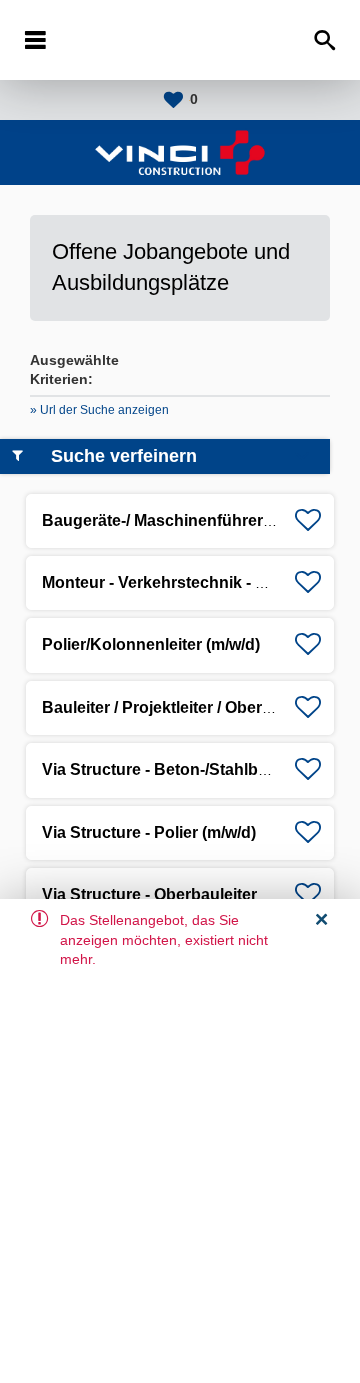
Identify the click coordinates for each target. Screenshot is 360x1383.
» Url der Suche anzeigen (99, 410)
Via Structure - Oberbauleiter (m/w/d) (178, 894)
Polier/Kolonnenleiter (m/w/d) (151, 644)
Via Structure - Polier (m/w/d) (149, 832)
